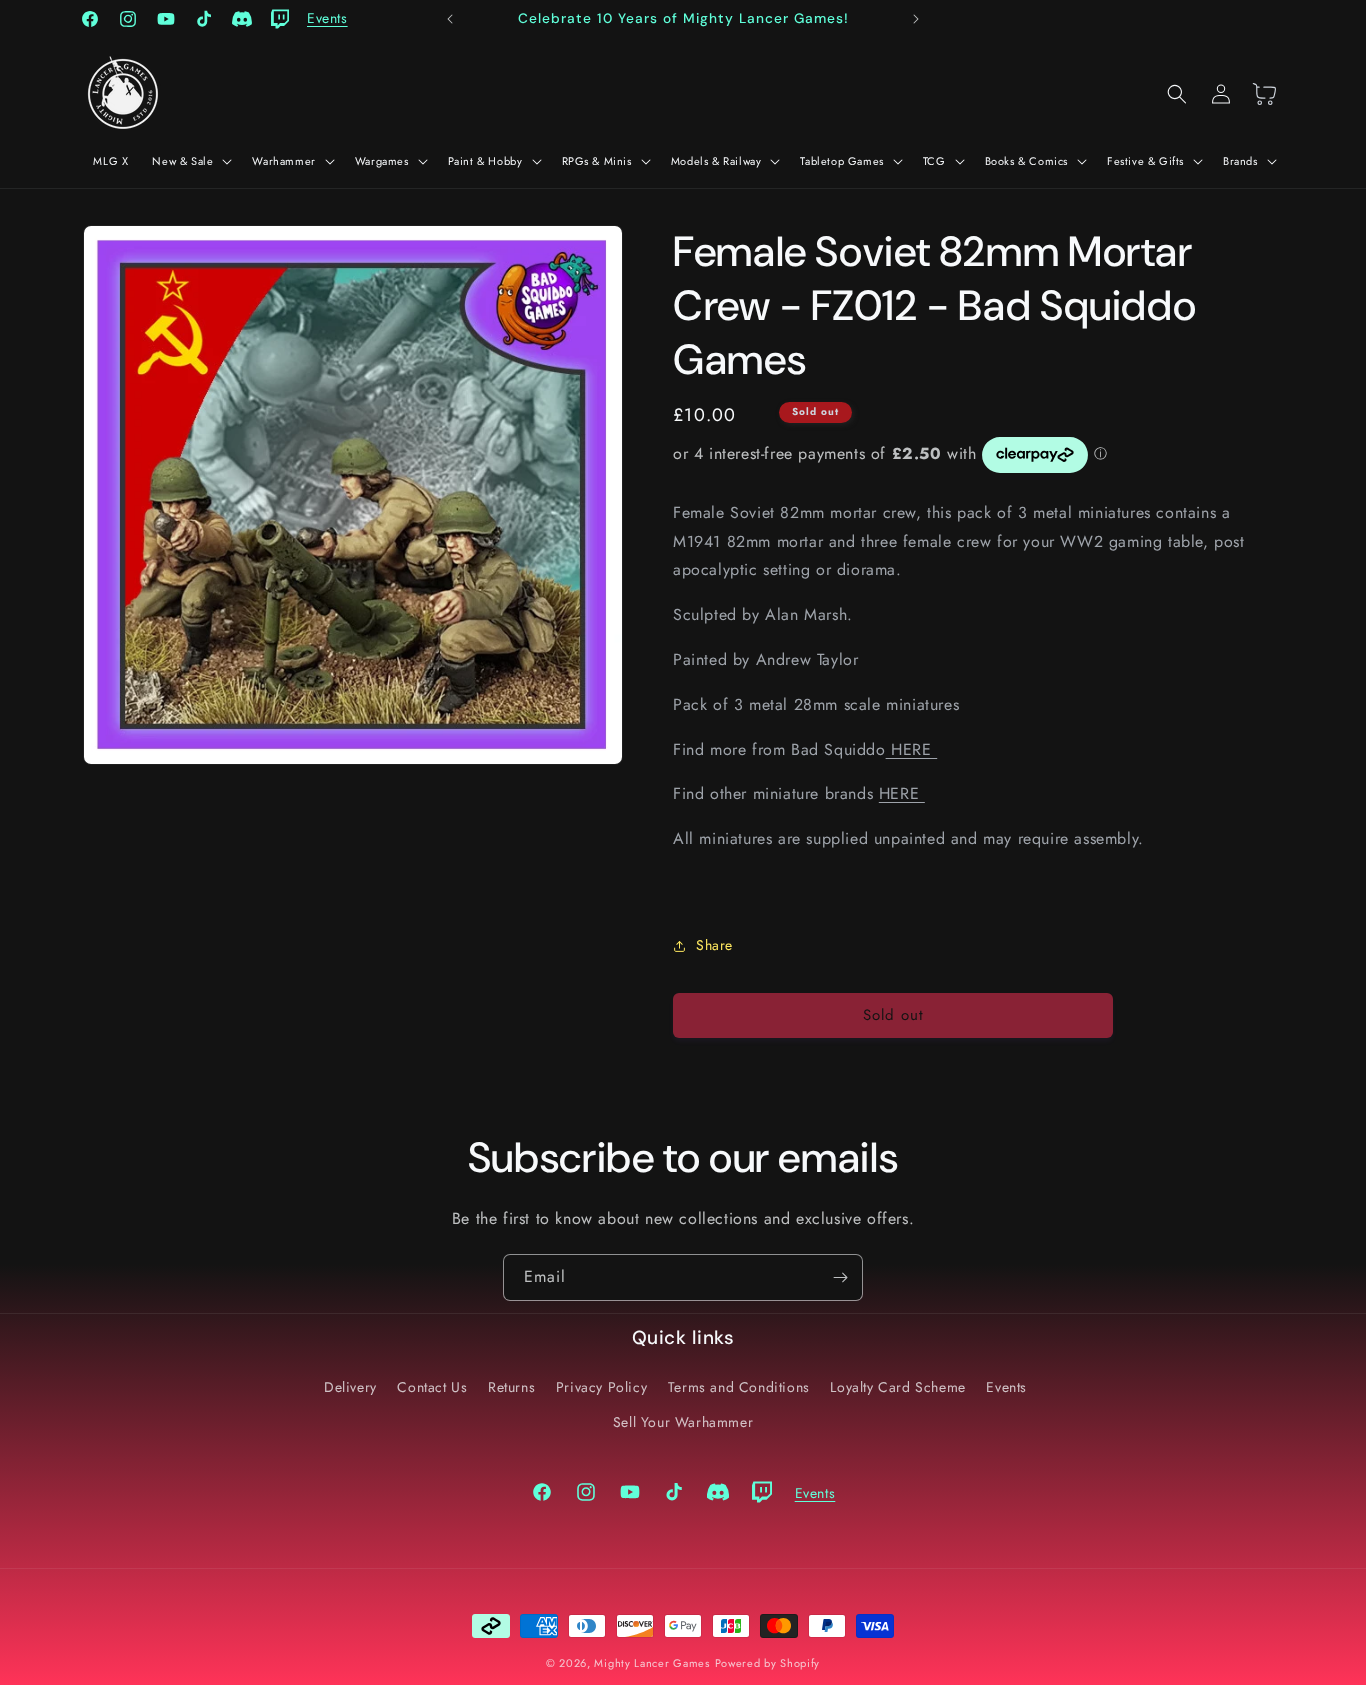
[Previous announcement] (450, 19)
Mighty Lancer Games (651, 1663)
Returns (511, 1387)
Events (1006, 1387)
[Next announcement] (916, 19)
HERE (912, 749)
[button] (190, 161)
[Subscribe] (840, 1277)
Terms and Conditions (739, 1387)
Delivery (350, 1387)
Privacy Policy (601, 1387)
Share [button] (714, 945)
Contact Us (432, 1387)
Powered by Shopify (768, 1663)
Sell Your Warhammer (683, 1422)
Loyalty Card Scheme (897, 1387)
